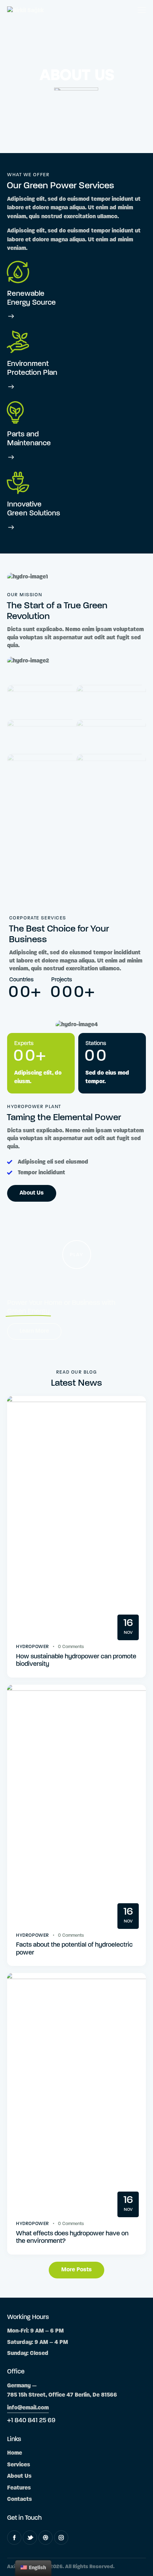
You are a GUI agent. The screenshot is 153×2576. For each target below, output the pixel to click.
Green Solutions (34, 513)
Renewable (26, 294)
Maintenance (29, 443)
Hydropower (33, 1647)
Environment (28, 364)
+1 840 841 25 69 (31, 2421)
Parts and (23, 434)
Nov (128, 1627)
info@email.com (28, 2408)
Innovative (24, 505)
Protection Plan (32, 373)
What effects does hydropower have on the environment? (72, 2238)
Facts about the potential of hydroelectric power (74, 1949)
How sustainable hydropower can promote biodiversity (76, 1661)
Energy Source (31, 303)
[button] (77, 1255)
